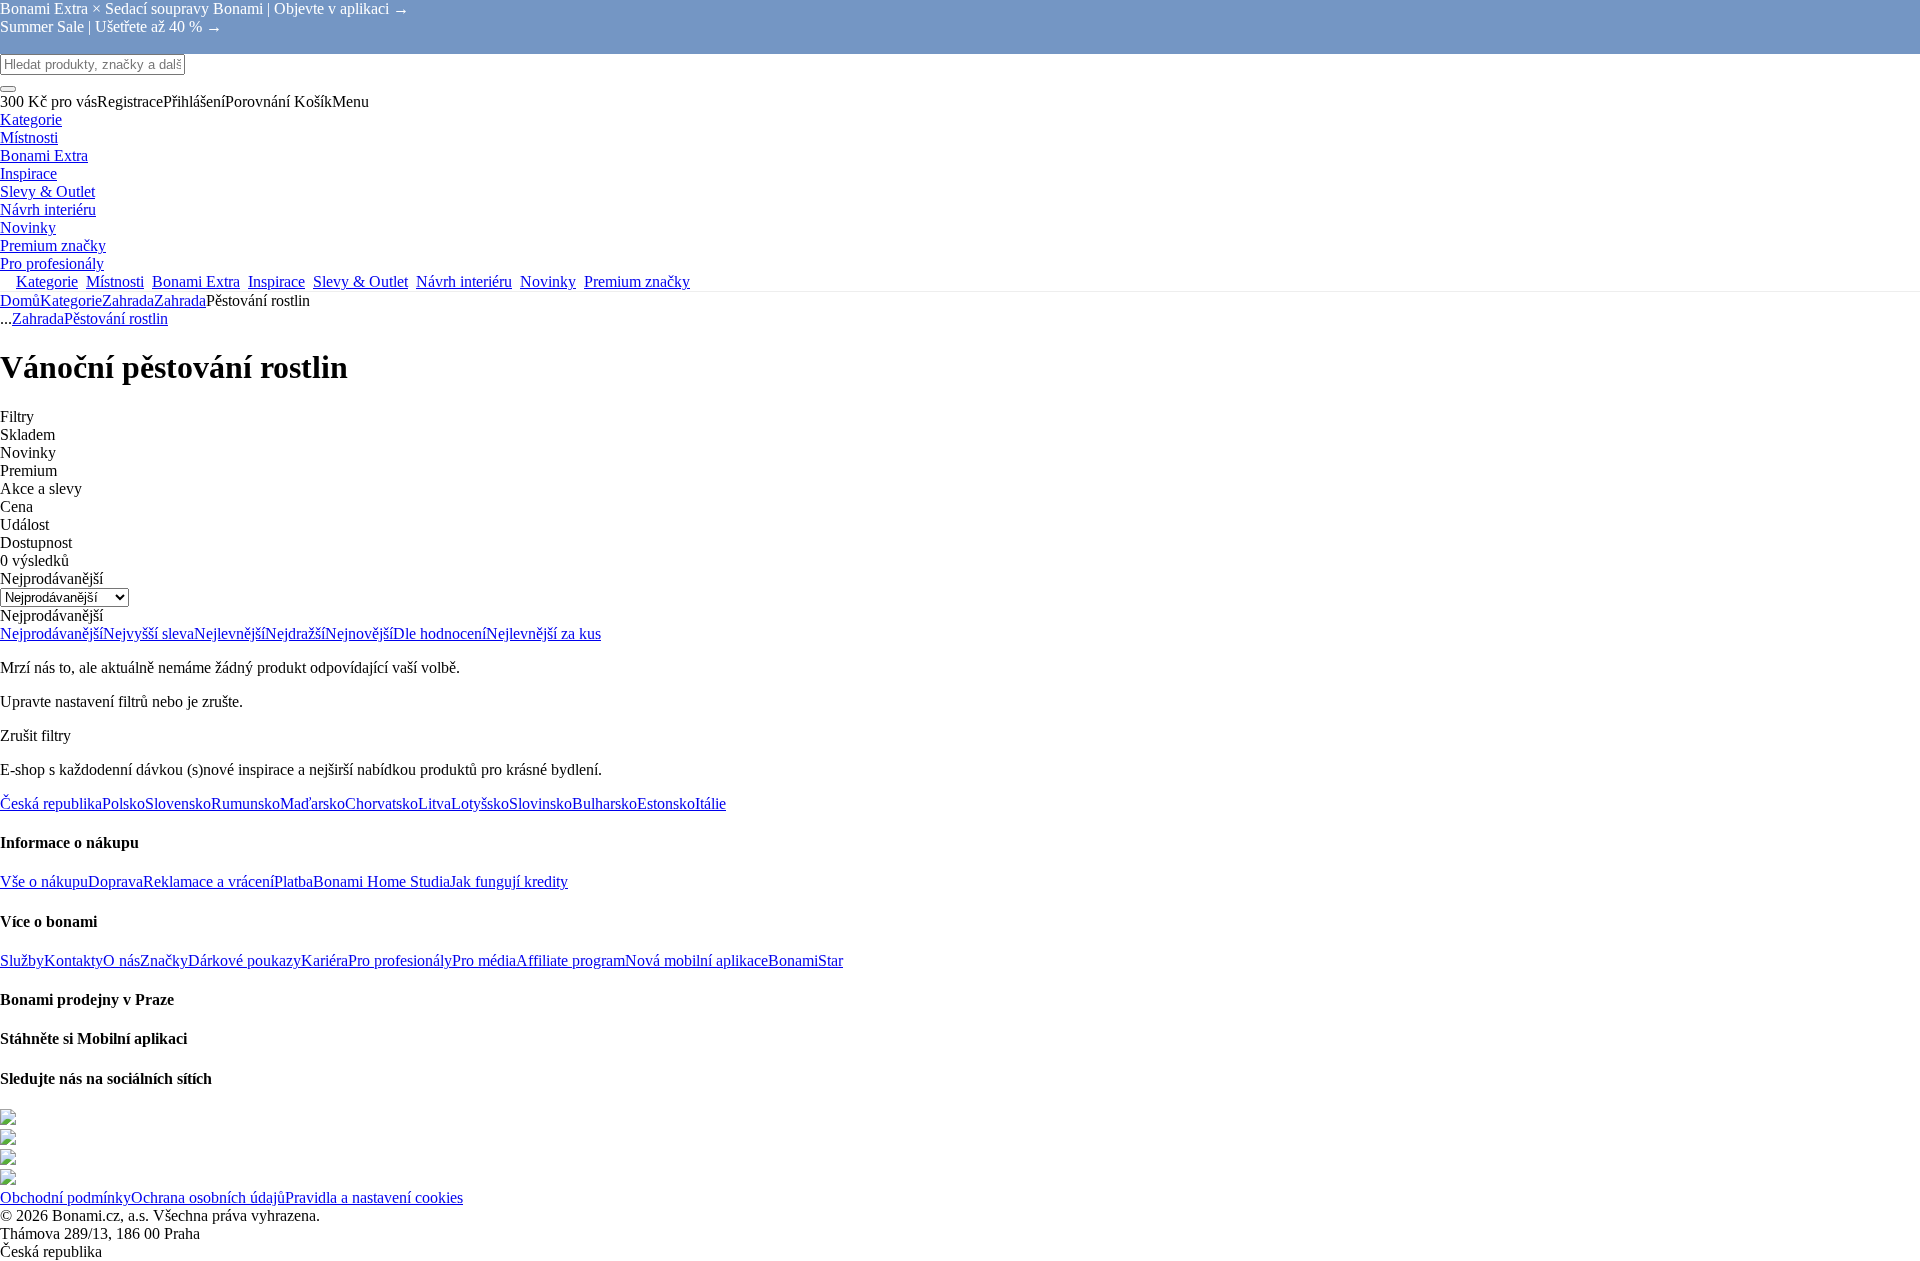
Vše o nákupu (44, 881)
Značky (164, 960)
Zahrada (180, 300)
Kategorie (71, 300)
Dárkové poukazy (244, 960)
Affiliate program (570, 960)
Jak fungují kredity (509, 881)
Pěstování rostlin (116, 318)
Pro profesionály (400, 960)
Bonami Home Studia (381, 881)
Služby (22, 960)
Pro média (484, 960)
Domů (20, 300)
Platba (293, 881)
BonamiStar (805, 960)
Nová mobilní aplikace (696, 960)
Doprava (115, 881)
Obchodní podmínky (65, 1197)
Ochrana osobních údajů (208, 1197)
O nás (121, 960)
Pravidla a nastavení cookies (374, 1197)
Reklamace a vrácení (208, 881)
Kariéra (324, 960)
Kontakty (73, 960)
